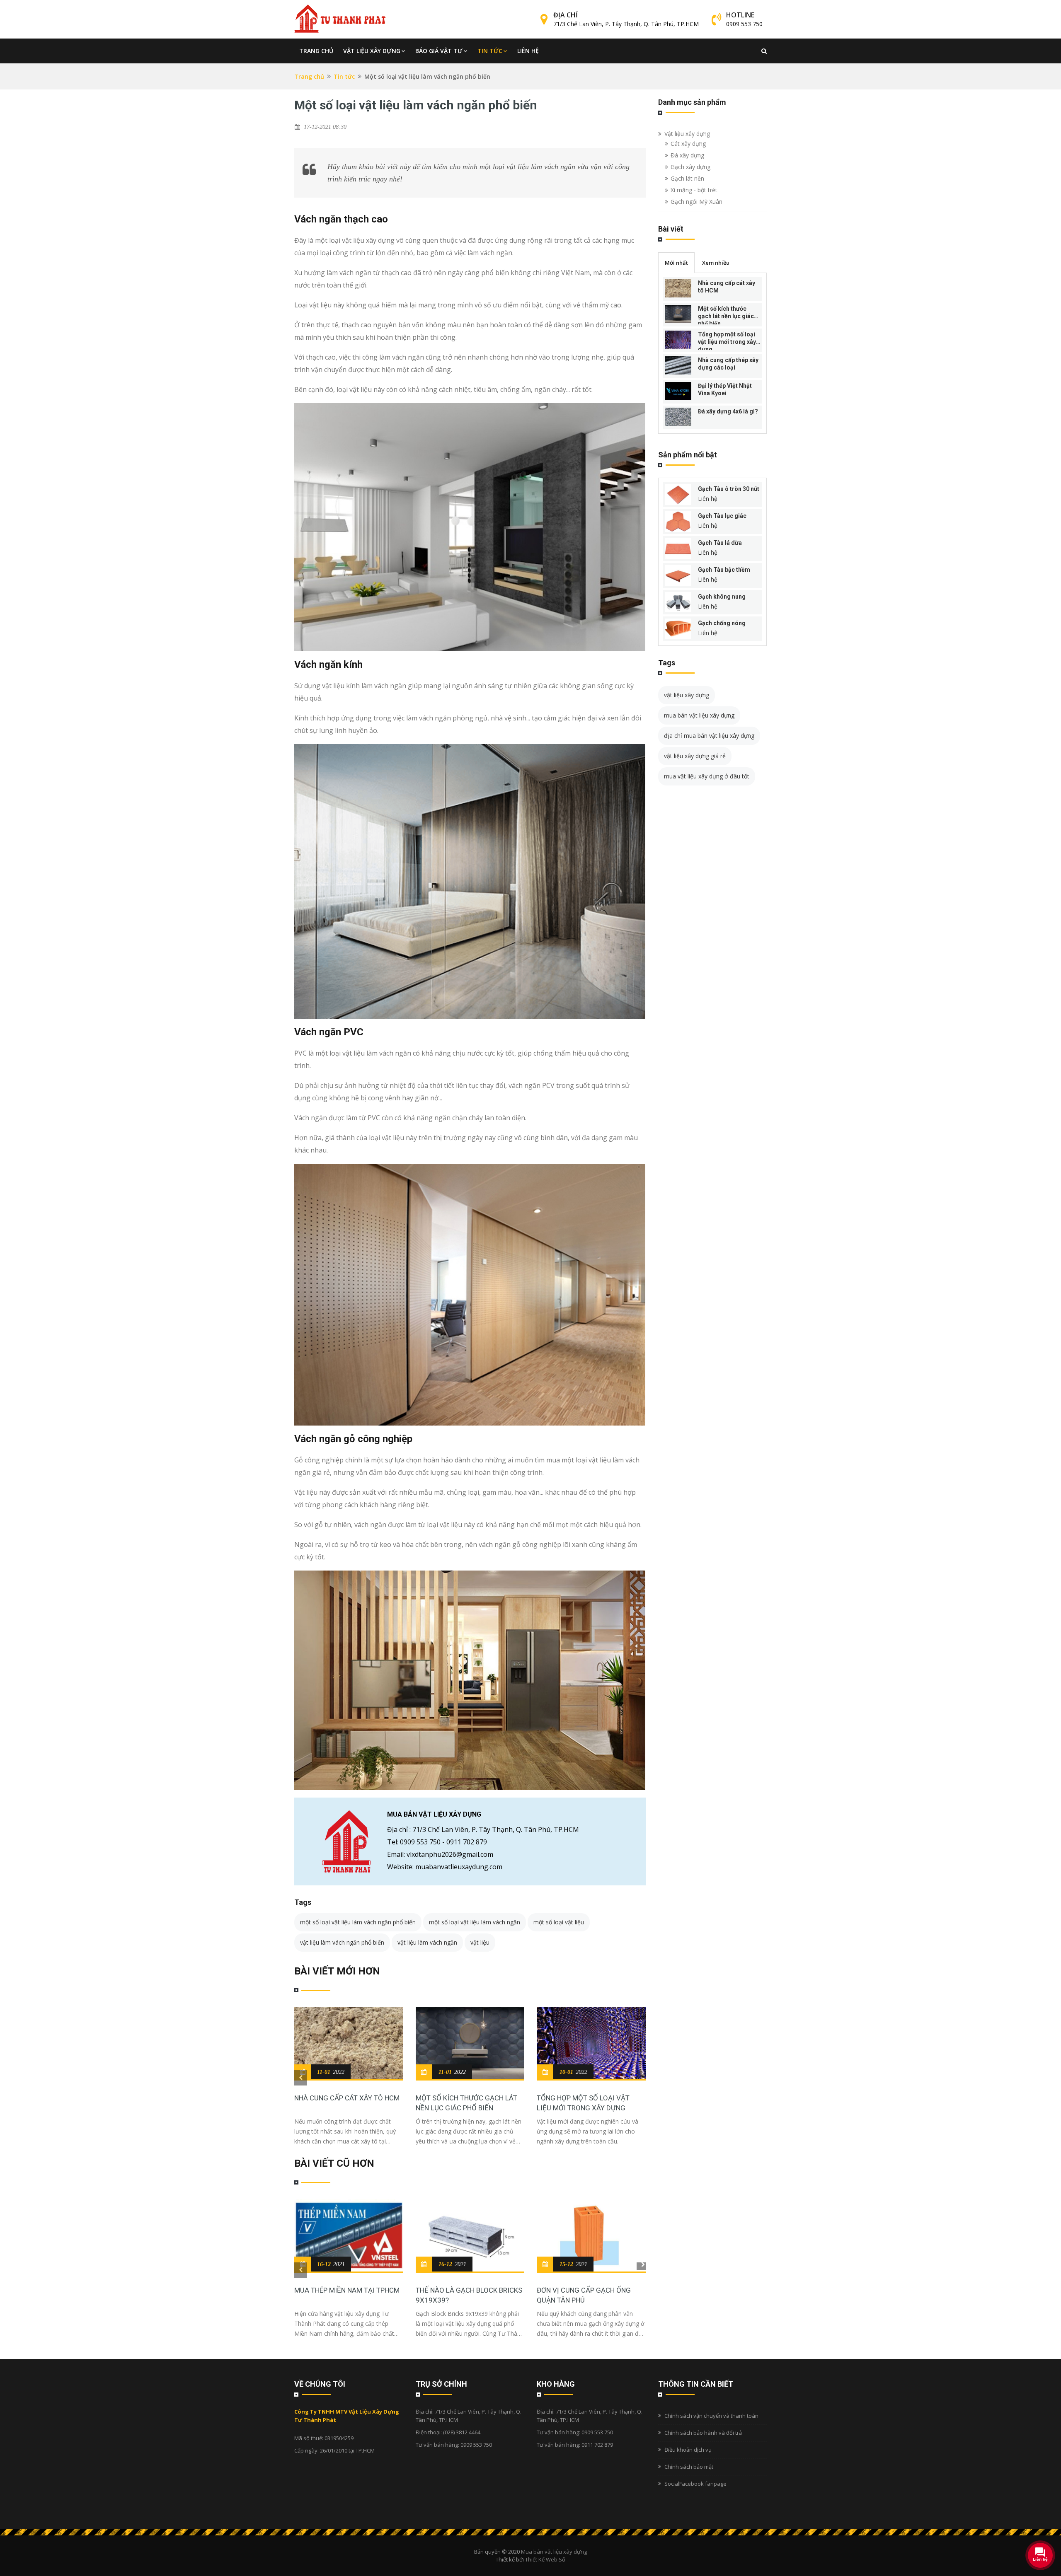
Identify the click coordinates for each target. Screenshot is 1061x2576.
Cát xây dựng (688, 144)
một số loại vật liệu (559, 1922)
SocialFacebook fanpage (695, 2484)
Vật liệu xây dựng (372, 51)
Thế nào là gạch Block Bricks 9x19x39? (469, 2295)
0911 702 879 (467, 1842)
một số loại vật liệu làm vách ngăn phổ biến (358, 1922)
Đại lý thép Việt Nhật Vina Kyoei (725, 389)
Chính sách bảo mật (689, 2467)
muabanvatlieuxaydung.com (459, 1867)
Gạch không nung (722, 597)
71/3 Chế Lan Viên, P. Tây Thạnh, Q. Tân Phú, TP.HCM (626, 24)
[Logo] (340, 19)
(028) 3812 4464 (462, 2432)
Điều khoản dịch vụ (688, 2450)
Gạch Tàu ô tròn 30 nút (729, 489)
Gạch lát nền (687, 178)
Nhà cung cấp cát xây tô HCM (347, 2098)
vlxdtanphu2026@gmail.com (450, 1854)
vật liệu (480, 1942)
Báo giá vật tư (439, 51)
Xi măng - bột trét (694, 190)
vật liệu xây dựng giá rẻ (695, 756)
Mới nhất (676, 263)
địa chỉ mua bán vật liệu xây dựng (709, 736)
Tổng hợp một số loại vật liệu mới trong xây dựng (583, 2103)
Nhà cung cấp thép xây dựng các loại (728, 364)
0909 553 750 (744, 24)
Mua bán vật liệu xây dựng (554, 2552)
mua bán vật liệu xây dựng (699, 715)
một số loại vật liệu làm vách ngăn (475, 1922)
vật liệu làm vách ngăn (427, 1942)
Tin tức (490, 51)
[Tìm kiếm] (764, 51)
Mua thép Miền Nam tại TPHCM (347, 2290)
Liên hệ (528, 51)
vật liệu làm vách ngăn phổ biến (342, 1942)
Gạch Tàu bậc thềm (724, 570)
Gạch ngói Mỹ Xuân (696, 202)
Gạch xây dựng (690, 167)
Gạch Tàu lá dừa (720, 543)
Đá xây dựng (687, 155)
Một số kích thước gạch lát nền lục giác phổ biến (466, 2103)
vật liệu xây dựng (687, 695)
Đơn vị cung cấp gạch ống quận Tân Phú (584, 2295)
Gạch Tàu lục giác (722, 516)
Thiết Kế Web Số (545, 2559)
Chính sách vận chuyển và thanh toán (711, 2416)
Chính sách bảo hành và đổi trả (703, 2433)
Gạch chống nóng (722, 623)
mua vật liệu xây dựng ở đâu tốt (707, 776)
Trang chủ (316, 51)
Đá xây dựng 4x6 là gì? (728, 411)
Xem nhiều (716, 263)
